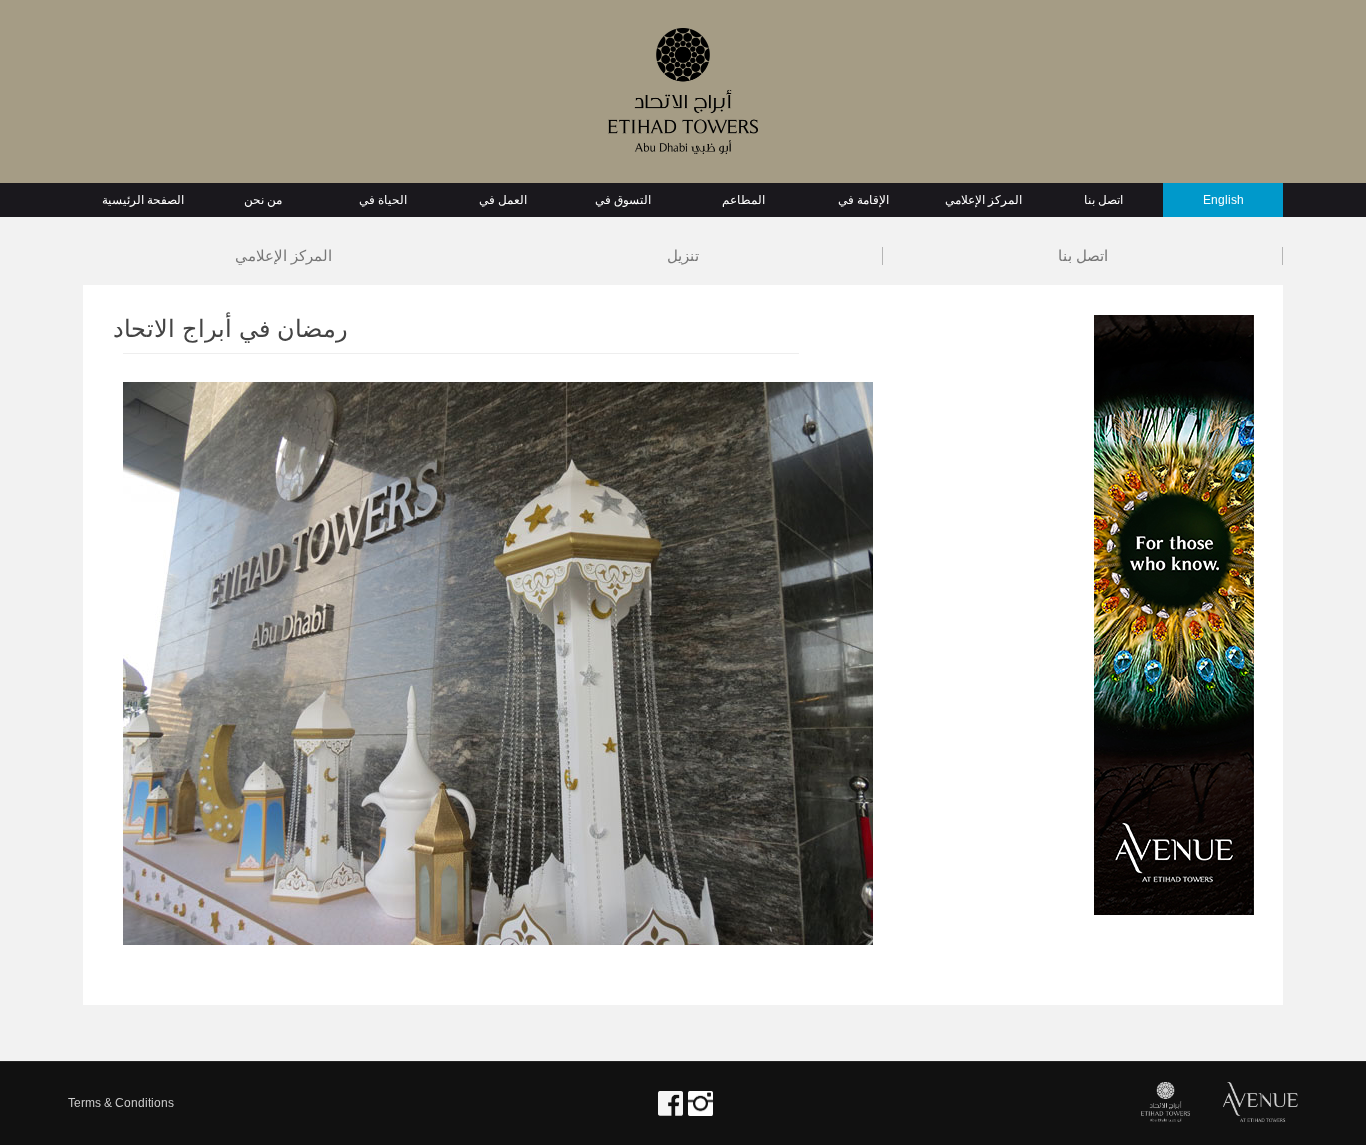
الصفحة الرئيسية (143, 200)
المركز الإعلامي (983, 200)
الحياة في (383, 200)
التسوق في (623, 200)
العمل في (503, 200)
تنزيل (683, 255)
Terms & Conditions (121, 1103)
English (1223, 200)
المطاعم (743, 200)
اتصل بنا (1103, 200)
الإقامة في (863, 200)
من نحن (263, 200)
